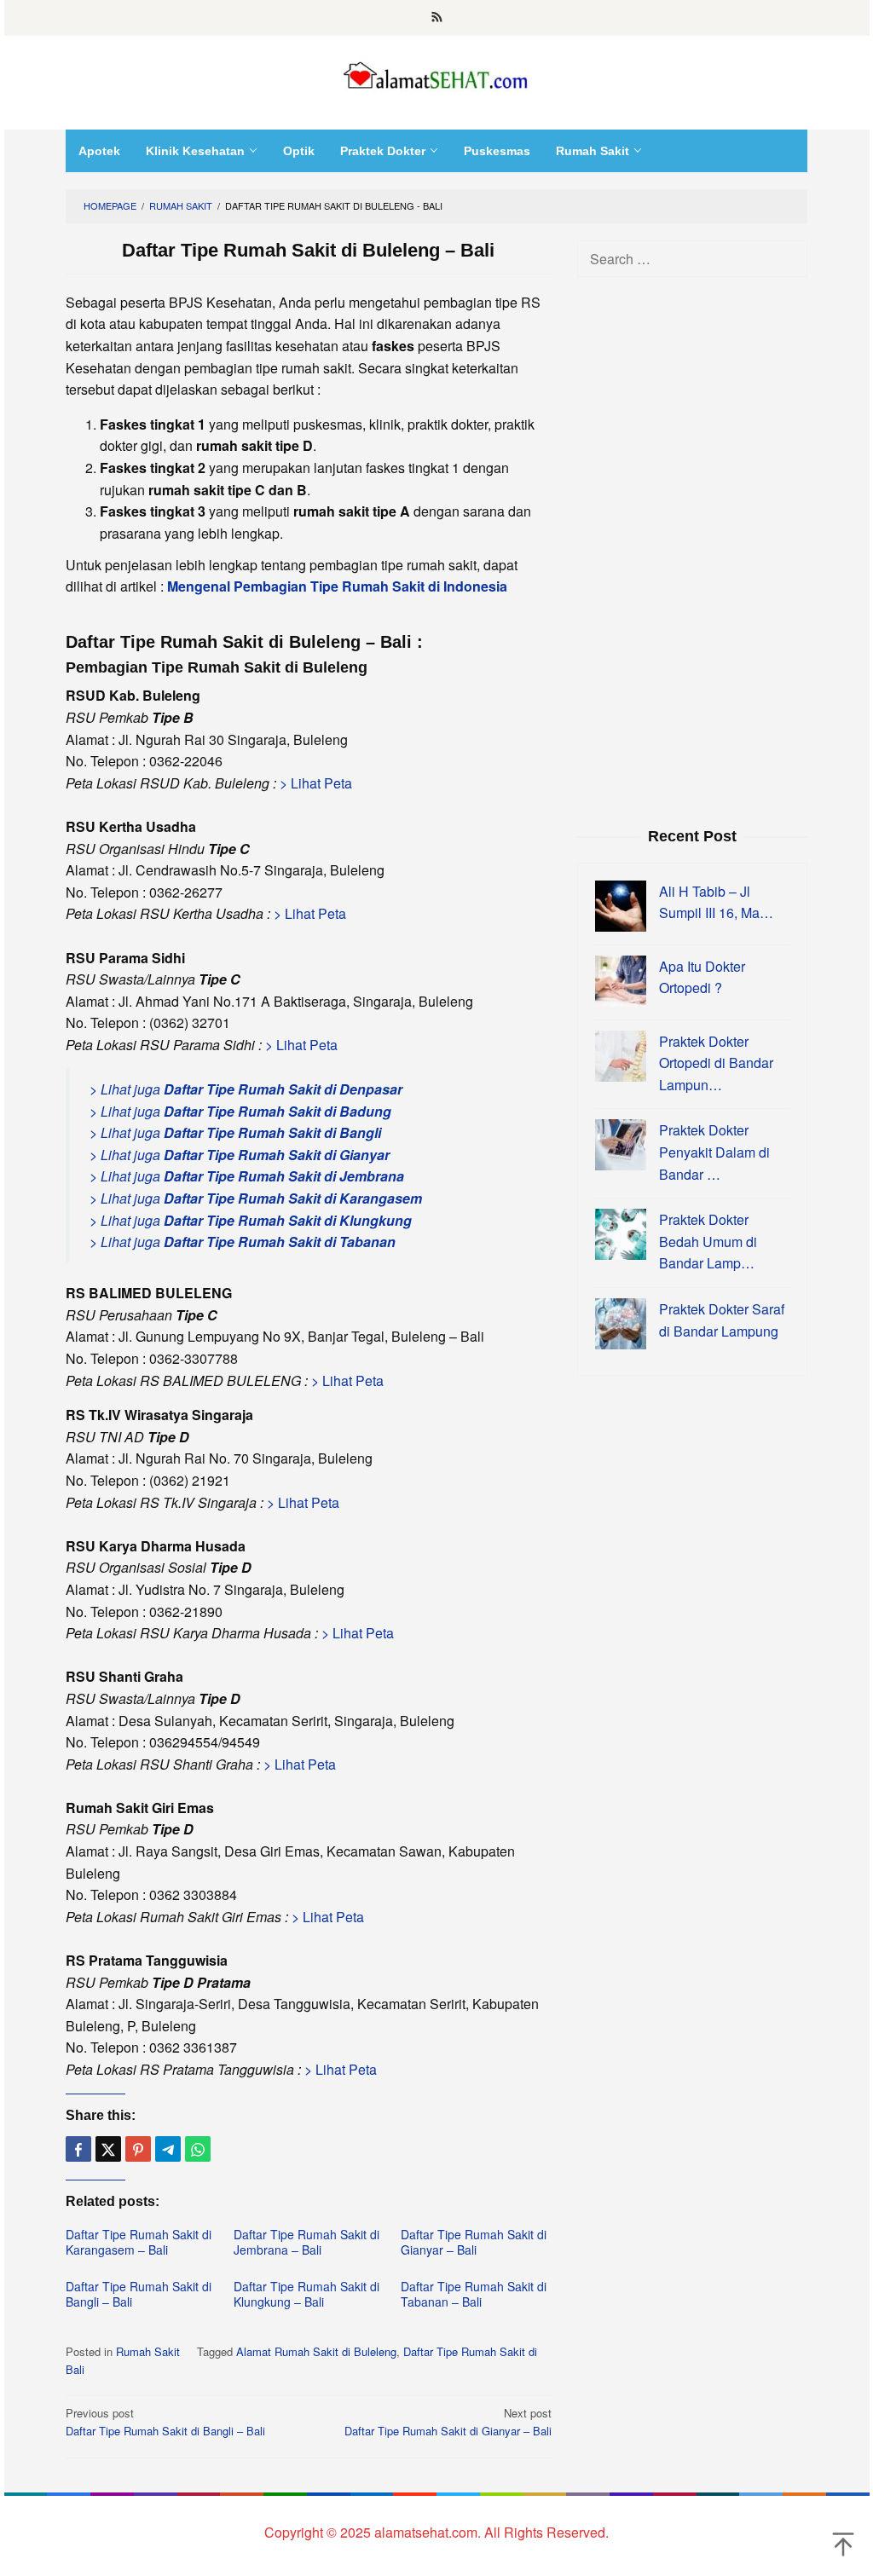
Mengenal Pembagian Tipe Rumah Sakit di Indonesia (337, 586)
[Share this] (78, 2149)
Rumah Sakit (148, 2351)
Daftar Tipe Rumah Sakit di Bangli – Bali (139, 2294)
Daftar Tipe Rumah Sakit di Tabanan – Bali (474, 2294)
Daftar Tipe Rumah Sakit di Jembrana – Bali (306, 2242)
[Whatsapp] (198, 2149)
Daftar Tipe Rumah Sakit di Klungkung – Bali (306, 2294)
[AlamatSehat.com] (437, 72)
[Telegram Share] (168, 2149)
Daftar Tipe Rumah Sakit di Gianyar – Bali (474, 2242)
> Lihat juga (246, 1089)
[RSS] (437, 18)
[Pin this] (138, 2149)
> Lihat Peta (316, 783)
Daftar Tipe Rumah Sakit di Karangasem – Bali (139, 2242)
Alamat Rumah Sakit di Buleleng (316, 2351)
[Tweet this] (108, 2149)
